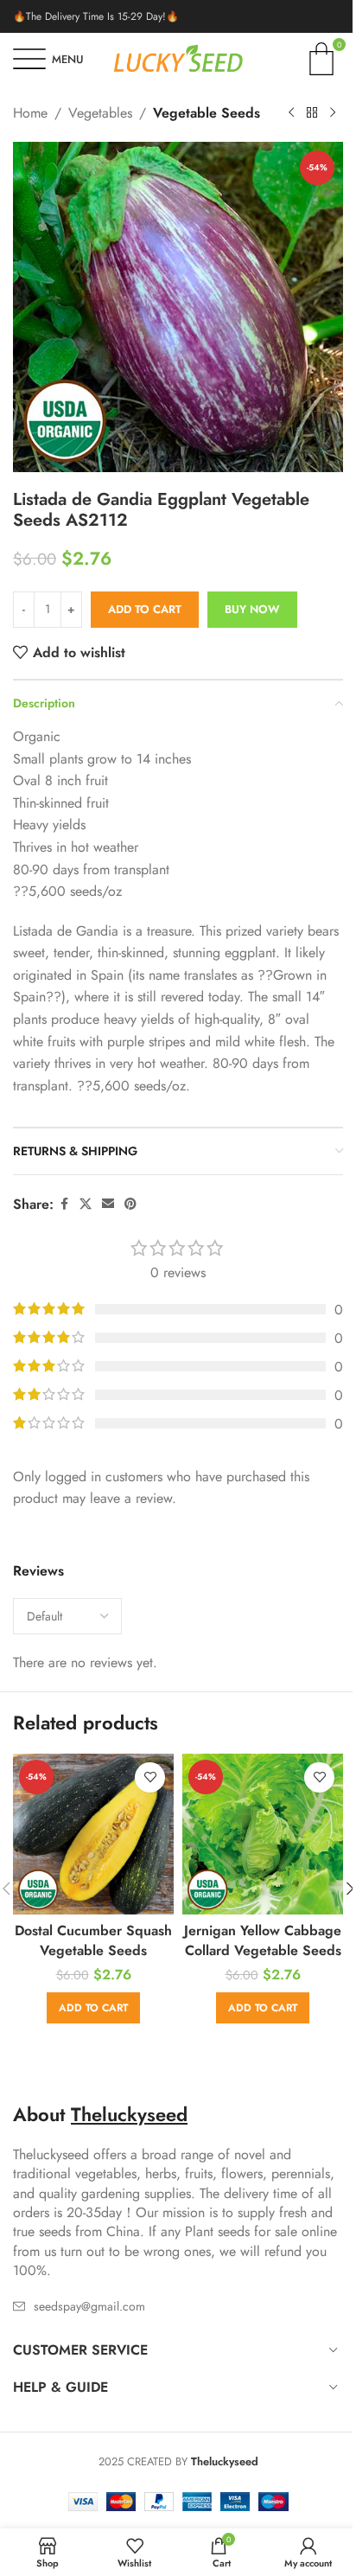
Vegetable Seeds (207, 113)
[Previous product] (291, 113)
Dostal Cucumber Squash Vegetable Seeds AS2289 (93, 1950)
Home (30, 113)
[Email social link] (108, 1204)
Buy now (252, 609)
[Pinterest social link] (130, 1204)
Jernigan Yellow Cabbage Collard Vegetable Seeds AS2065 (263, 1950)
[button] (93, 2008)
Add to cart (145, 609)
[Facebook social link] (64, 1204)
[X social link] (86, 1204)
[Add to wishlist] (150, 1777)
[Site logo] (178, 58)
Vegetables (100, 113)
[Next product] (333, 113)
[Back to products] (312, 113)
